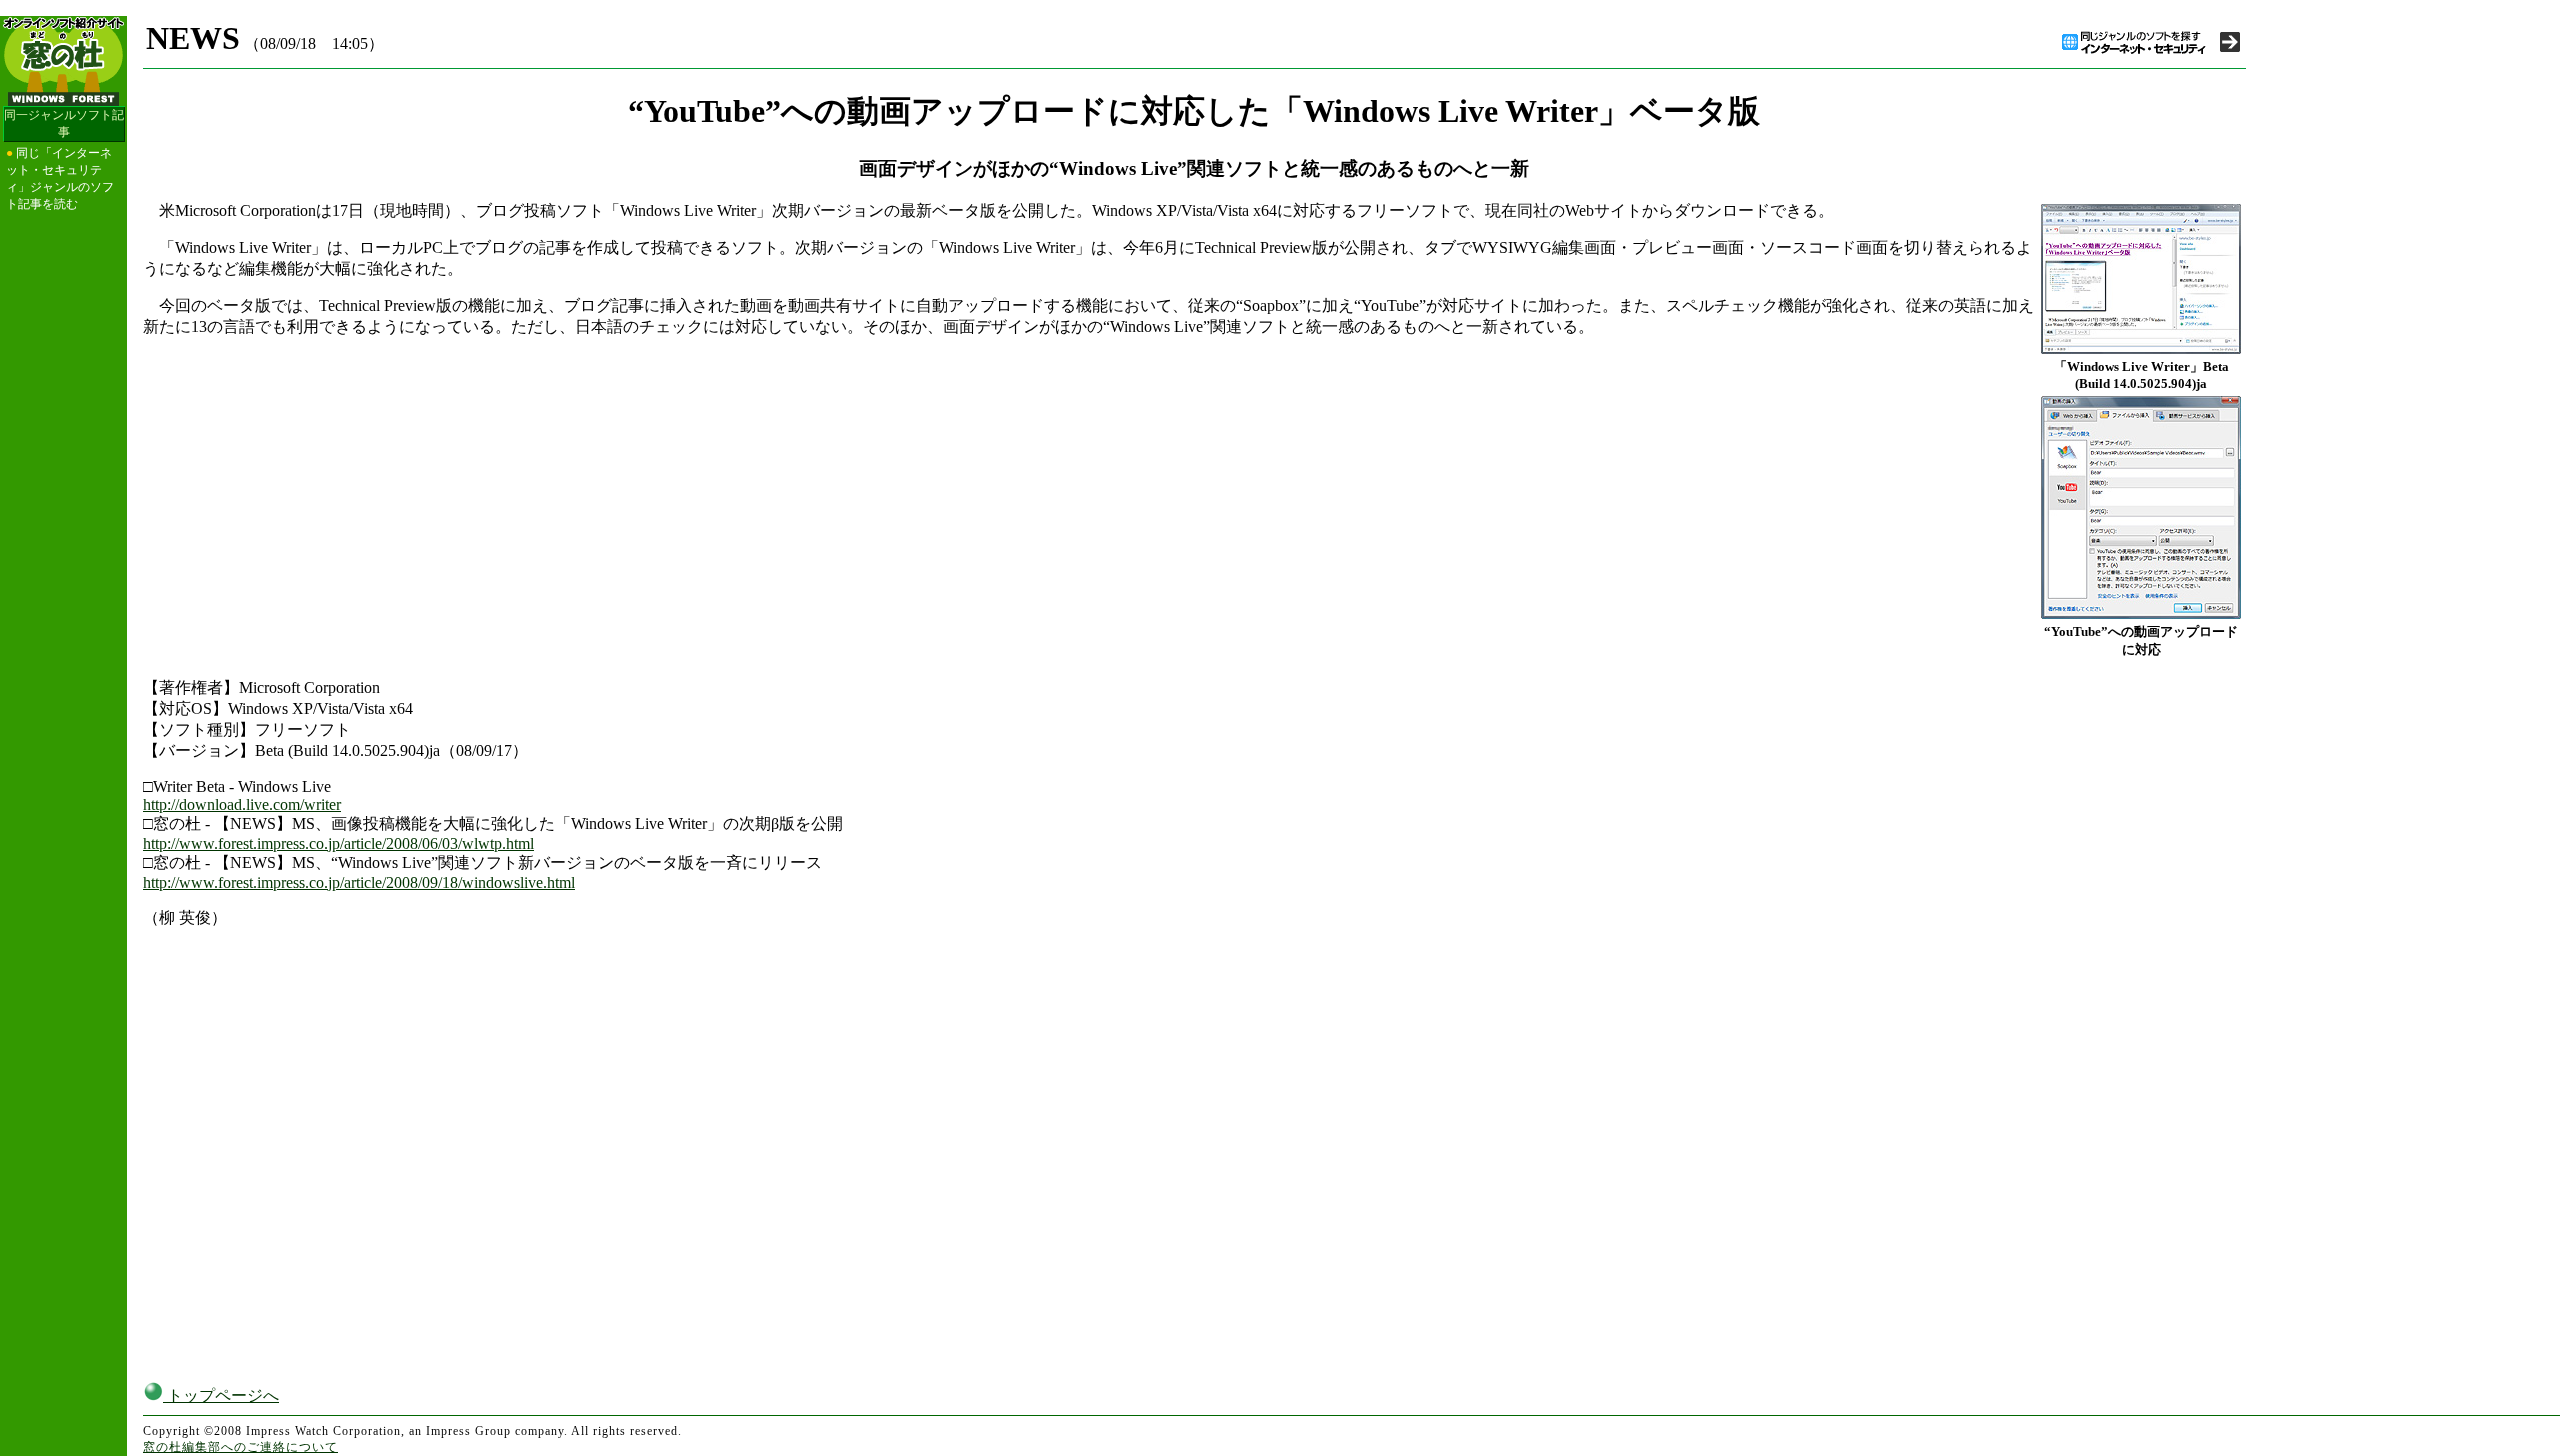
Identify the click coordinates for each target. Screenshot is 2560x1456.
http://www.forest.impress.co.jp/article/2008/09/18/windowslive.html (359, 882)
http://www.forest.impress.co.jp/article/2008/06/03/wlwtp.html (338, 843)
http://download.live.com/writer (242, 804)
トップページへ (221, 1395)
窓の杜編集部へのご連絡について (240, 1447)
